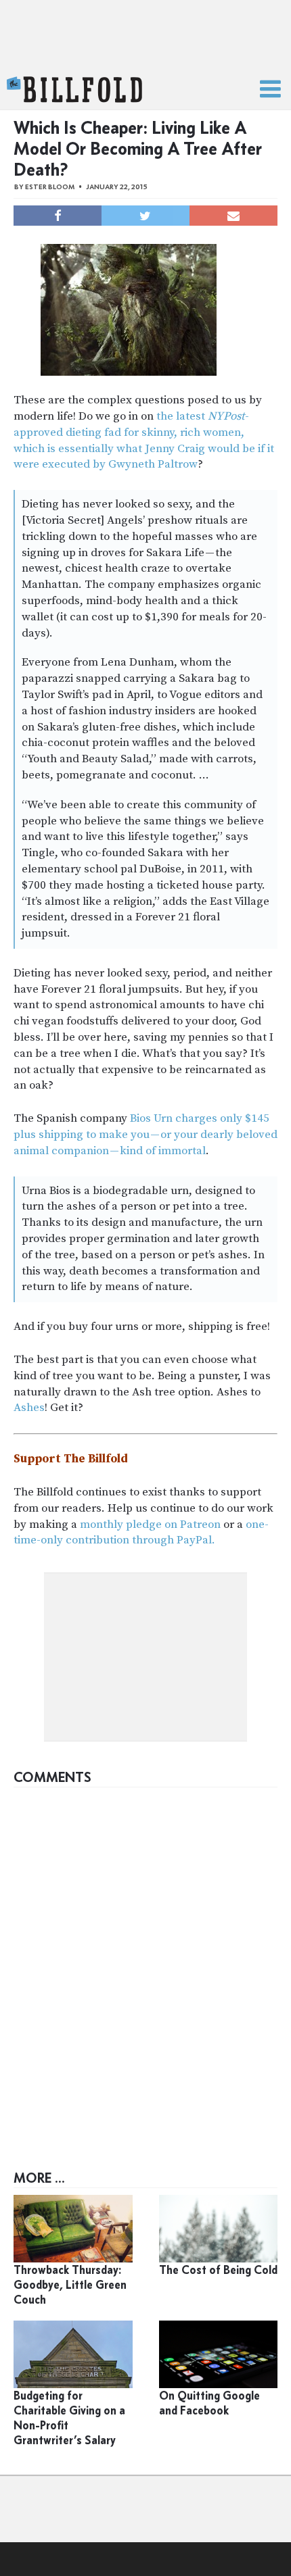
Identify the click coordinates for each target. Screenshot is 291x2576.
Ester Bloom (50, 187)
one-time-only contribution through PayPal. (141, 1533)
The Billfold (74, 90)
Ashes (29, 1408)
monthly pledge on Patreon (150, 1525)
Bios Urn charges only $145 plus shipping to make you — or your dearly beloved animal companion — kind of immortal (145, 1135)
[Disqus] (145, 1963)
